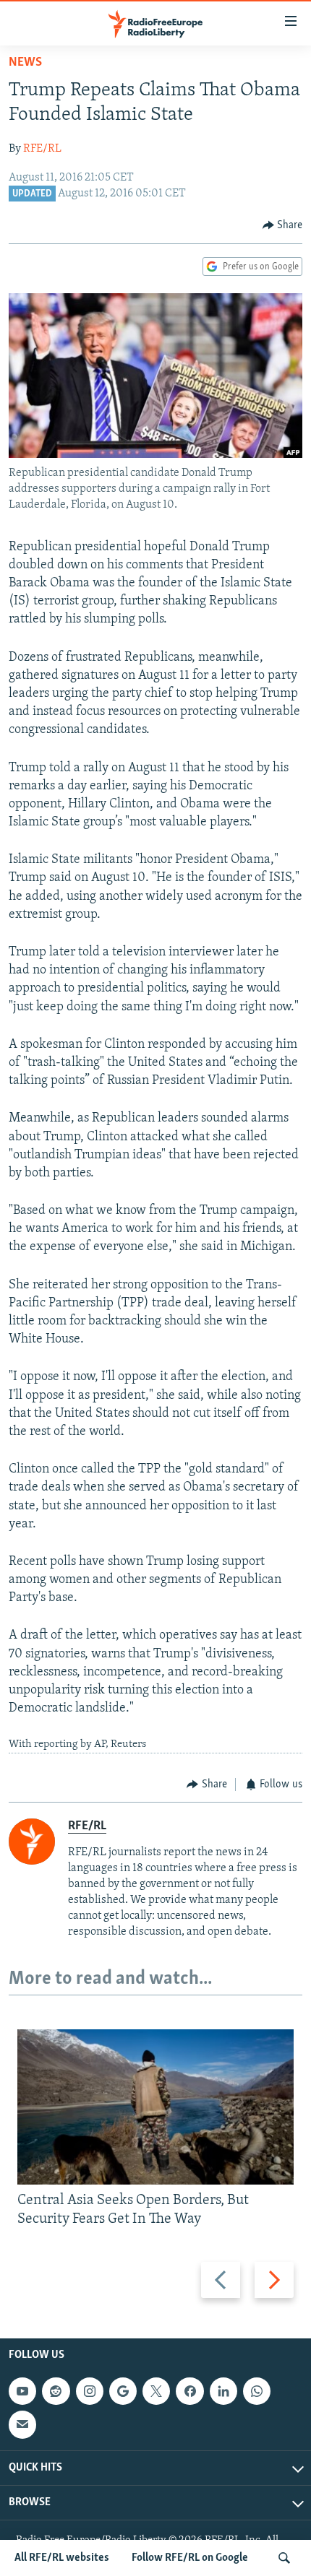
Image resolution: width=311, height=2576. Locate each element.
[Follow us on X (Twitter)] (156, 2391)
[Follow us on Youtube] (22, 2391)
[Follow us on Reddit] (56, 2391)
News (25, 63)
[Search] (284, 2558)
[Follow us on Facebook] (189, 2391)
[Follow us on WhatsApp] (257, 2391)
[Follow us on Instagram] (90, 2391)
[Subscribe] (22, 2425)
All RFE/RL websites (62, 2558)
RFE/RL (42, 149)
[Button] (283, 225)
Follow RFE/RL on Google (190, 2558)
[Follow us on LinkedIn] (223, 2391)
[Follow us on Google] (123, 2391)
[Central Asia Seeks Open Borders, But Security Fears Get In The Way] (155, 2107)
